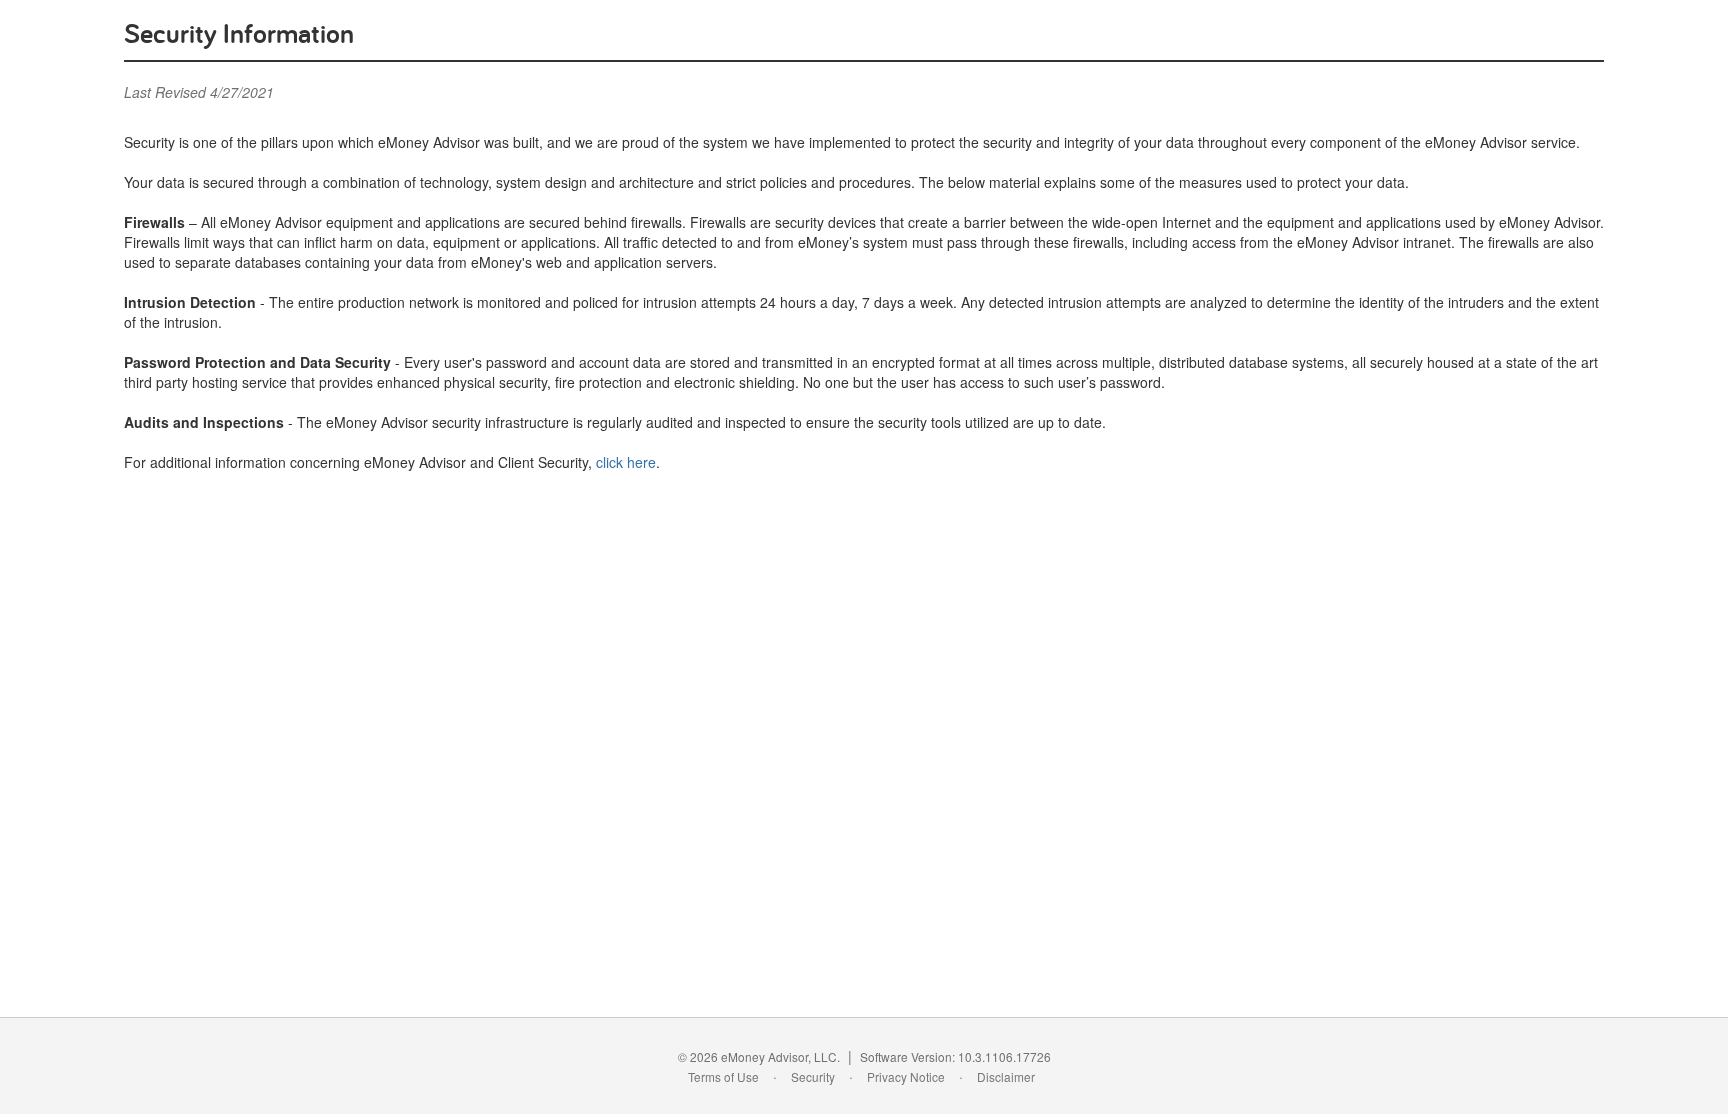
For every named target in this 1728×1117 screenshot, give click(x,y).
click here (626, 462)
